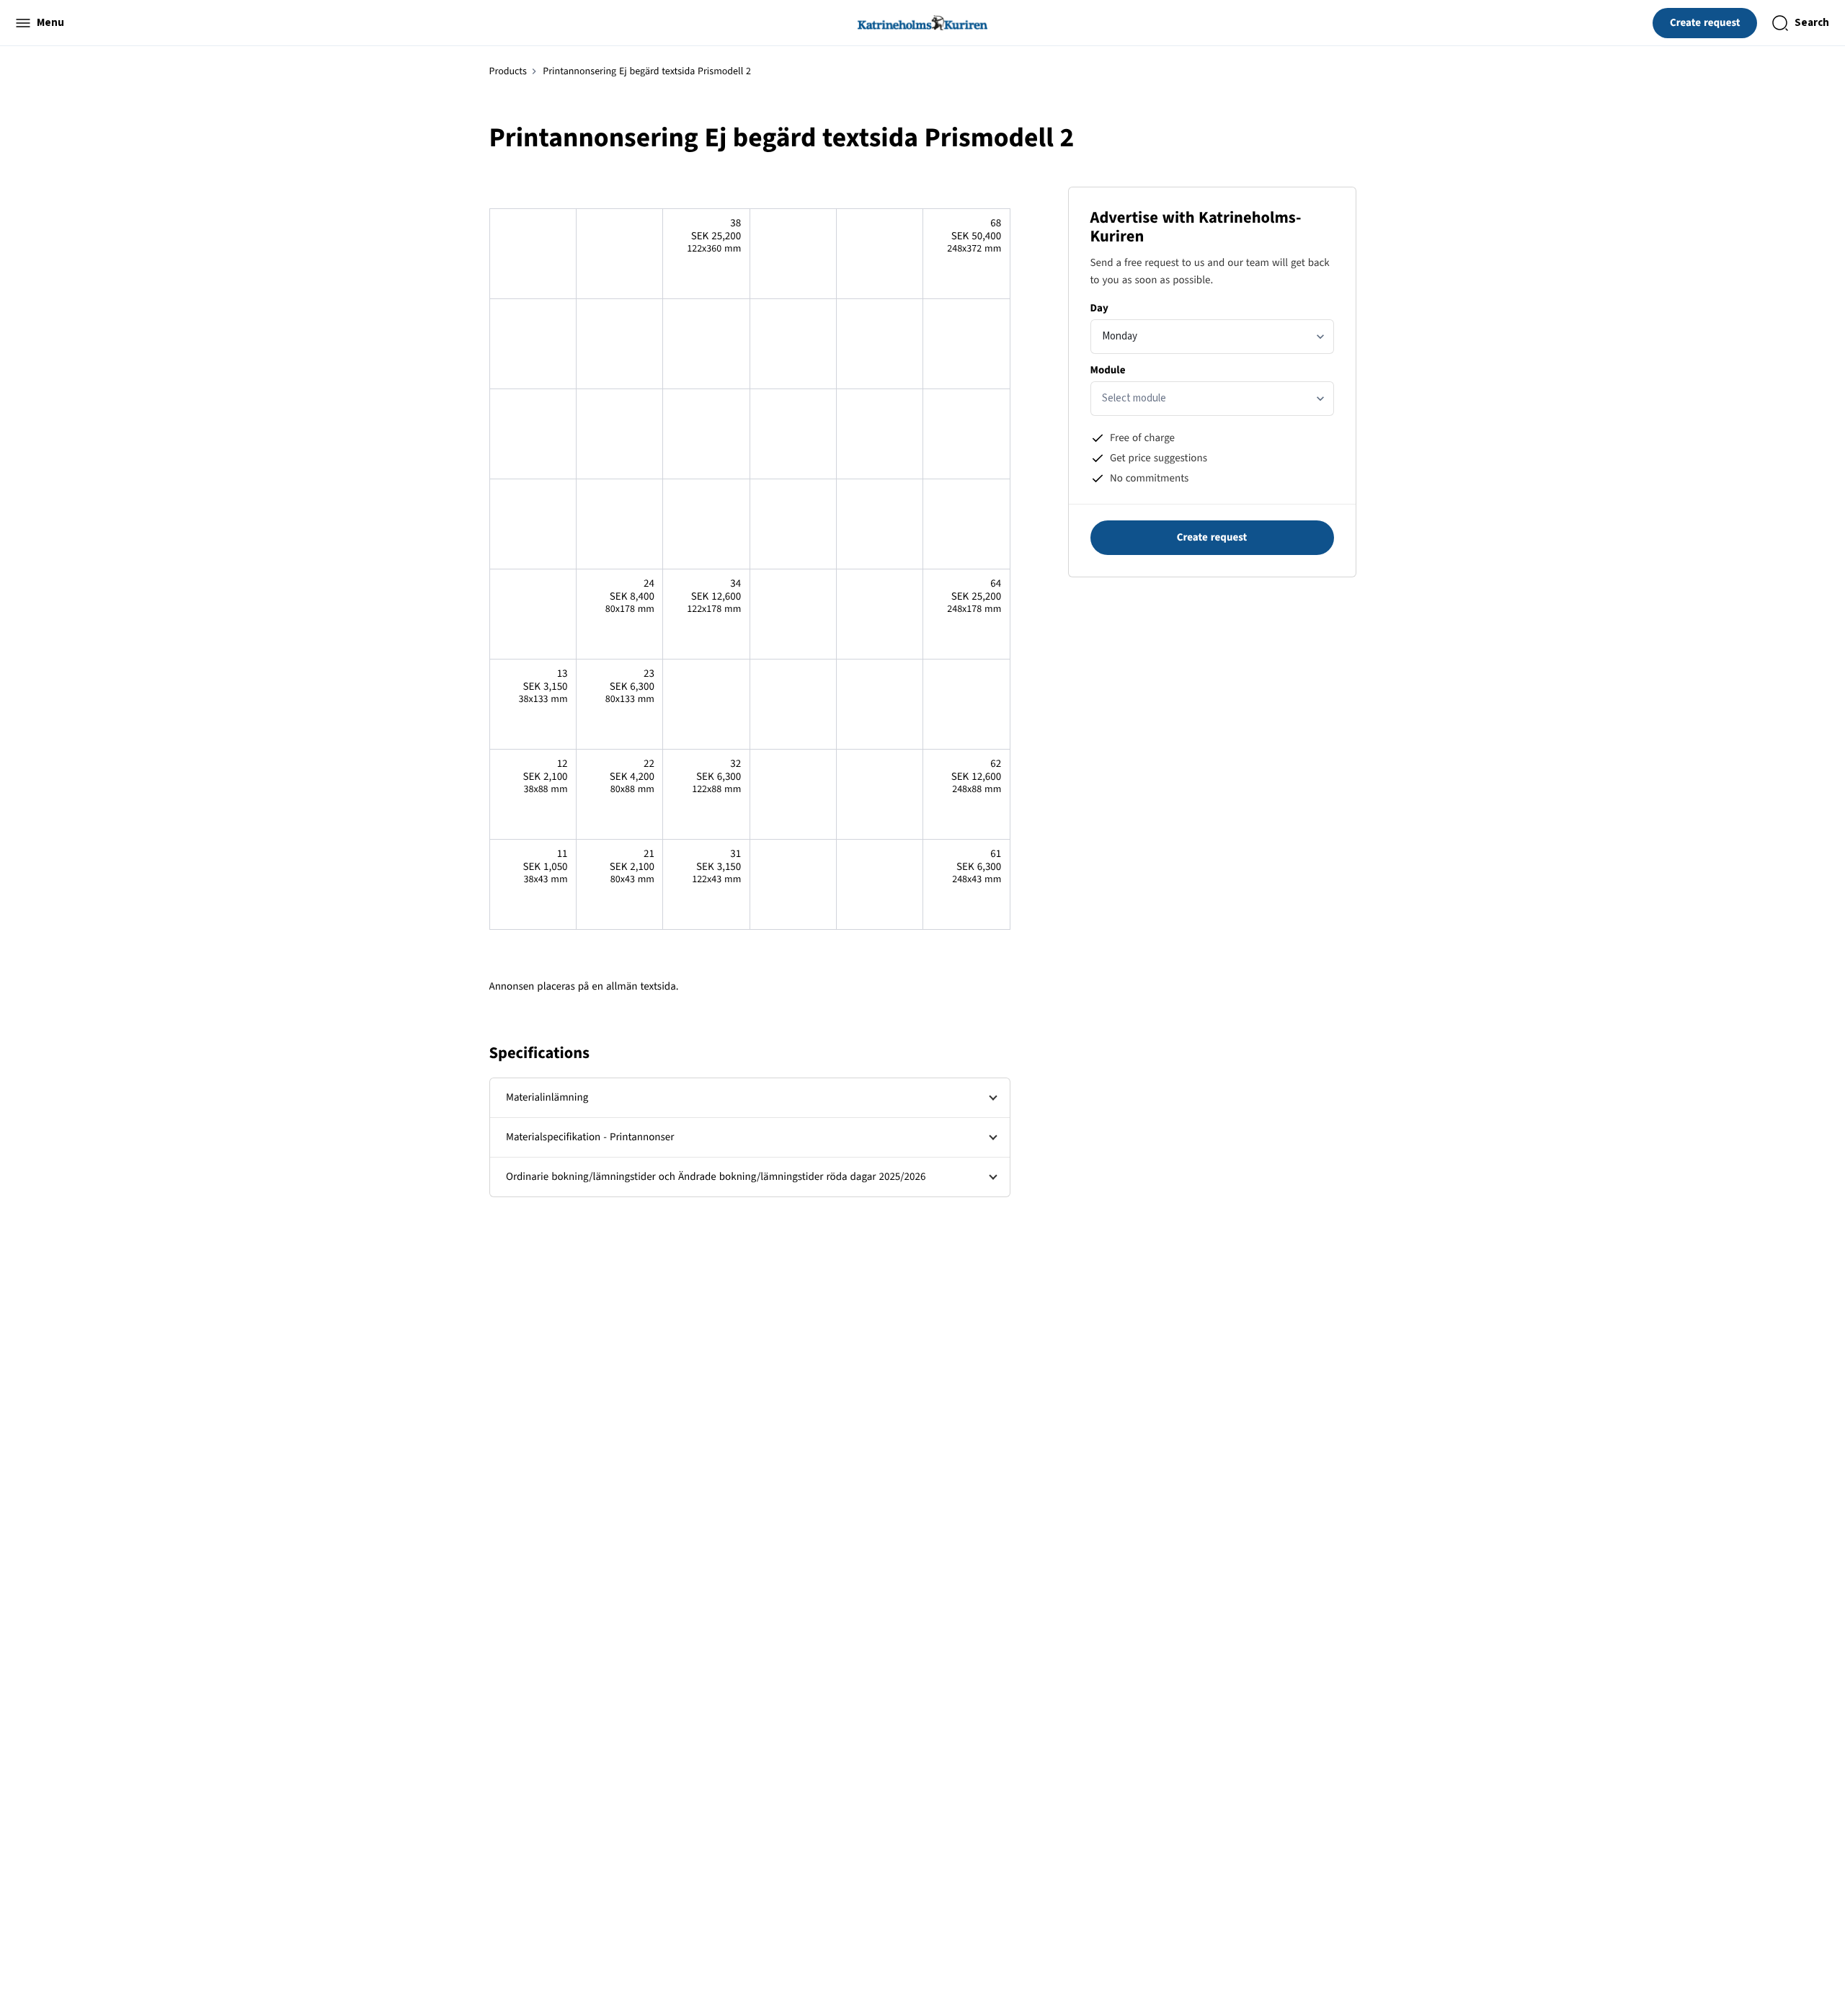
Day (1099, 308)
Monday (1120, 336)
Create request (1705, 23)
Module (1108, 370)
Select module (1134, 398)
